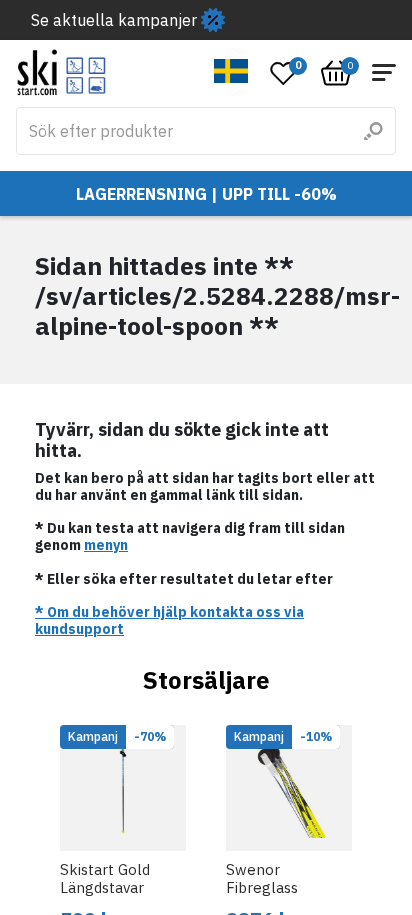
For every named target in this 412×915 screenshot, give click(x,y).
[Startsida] (61, 72)
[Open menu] (384, 72)
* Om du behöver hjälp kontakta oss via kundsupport (169, 620)
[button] (231, 71)
